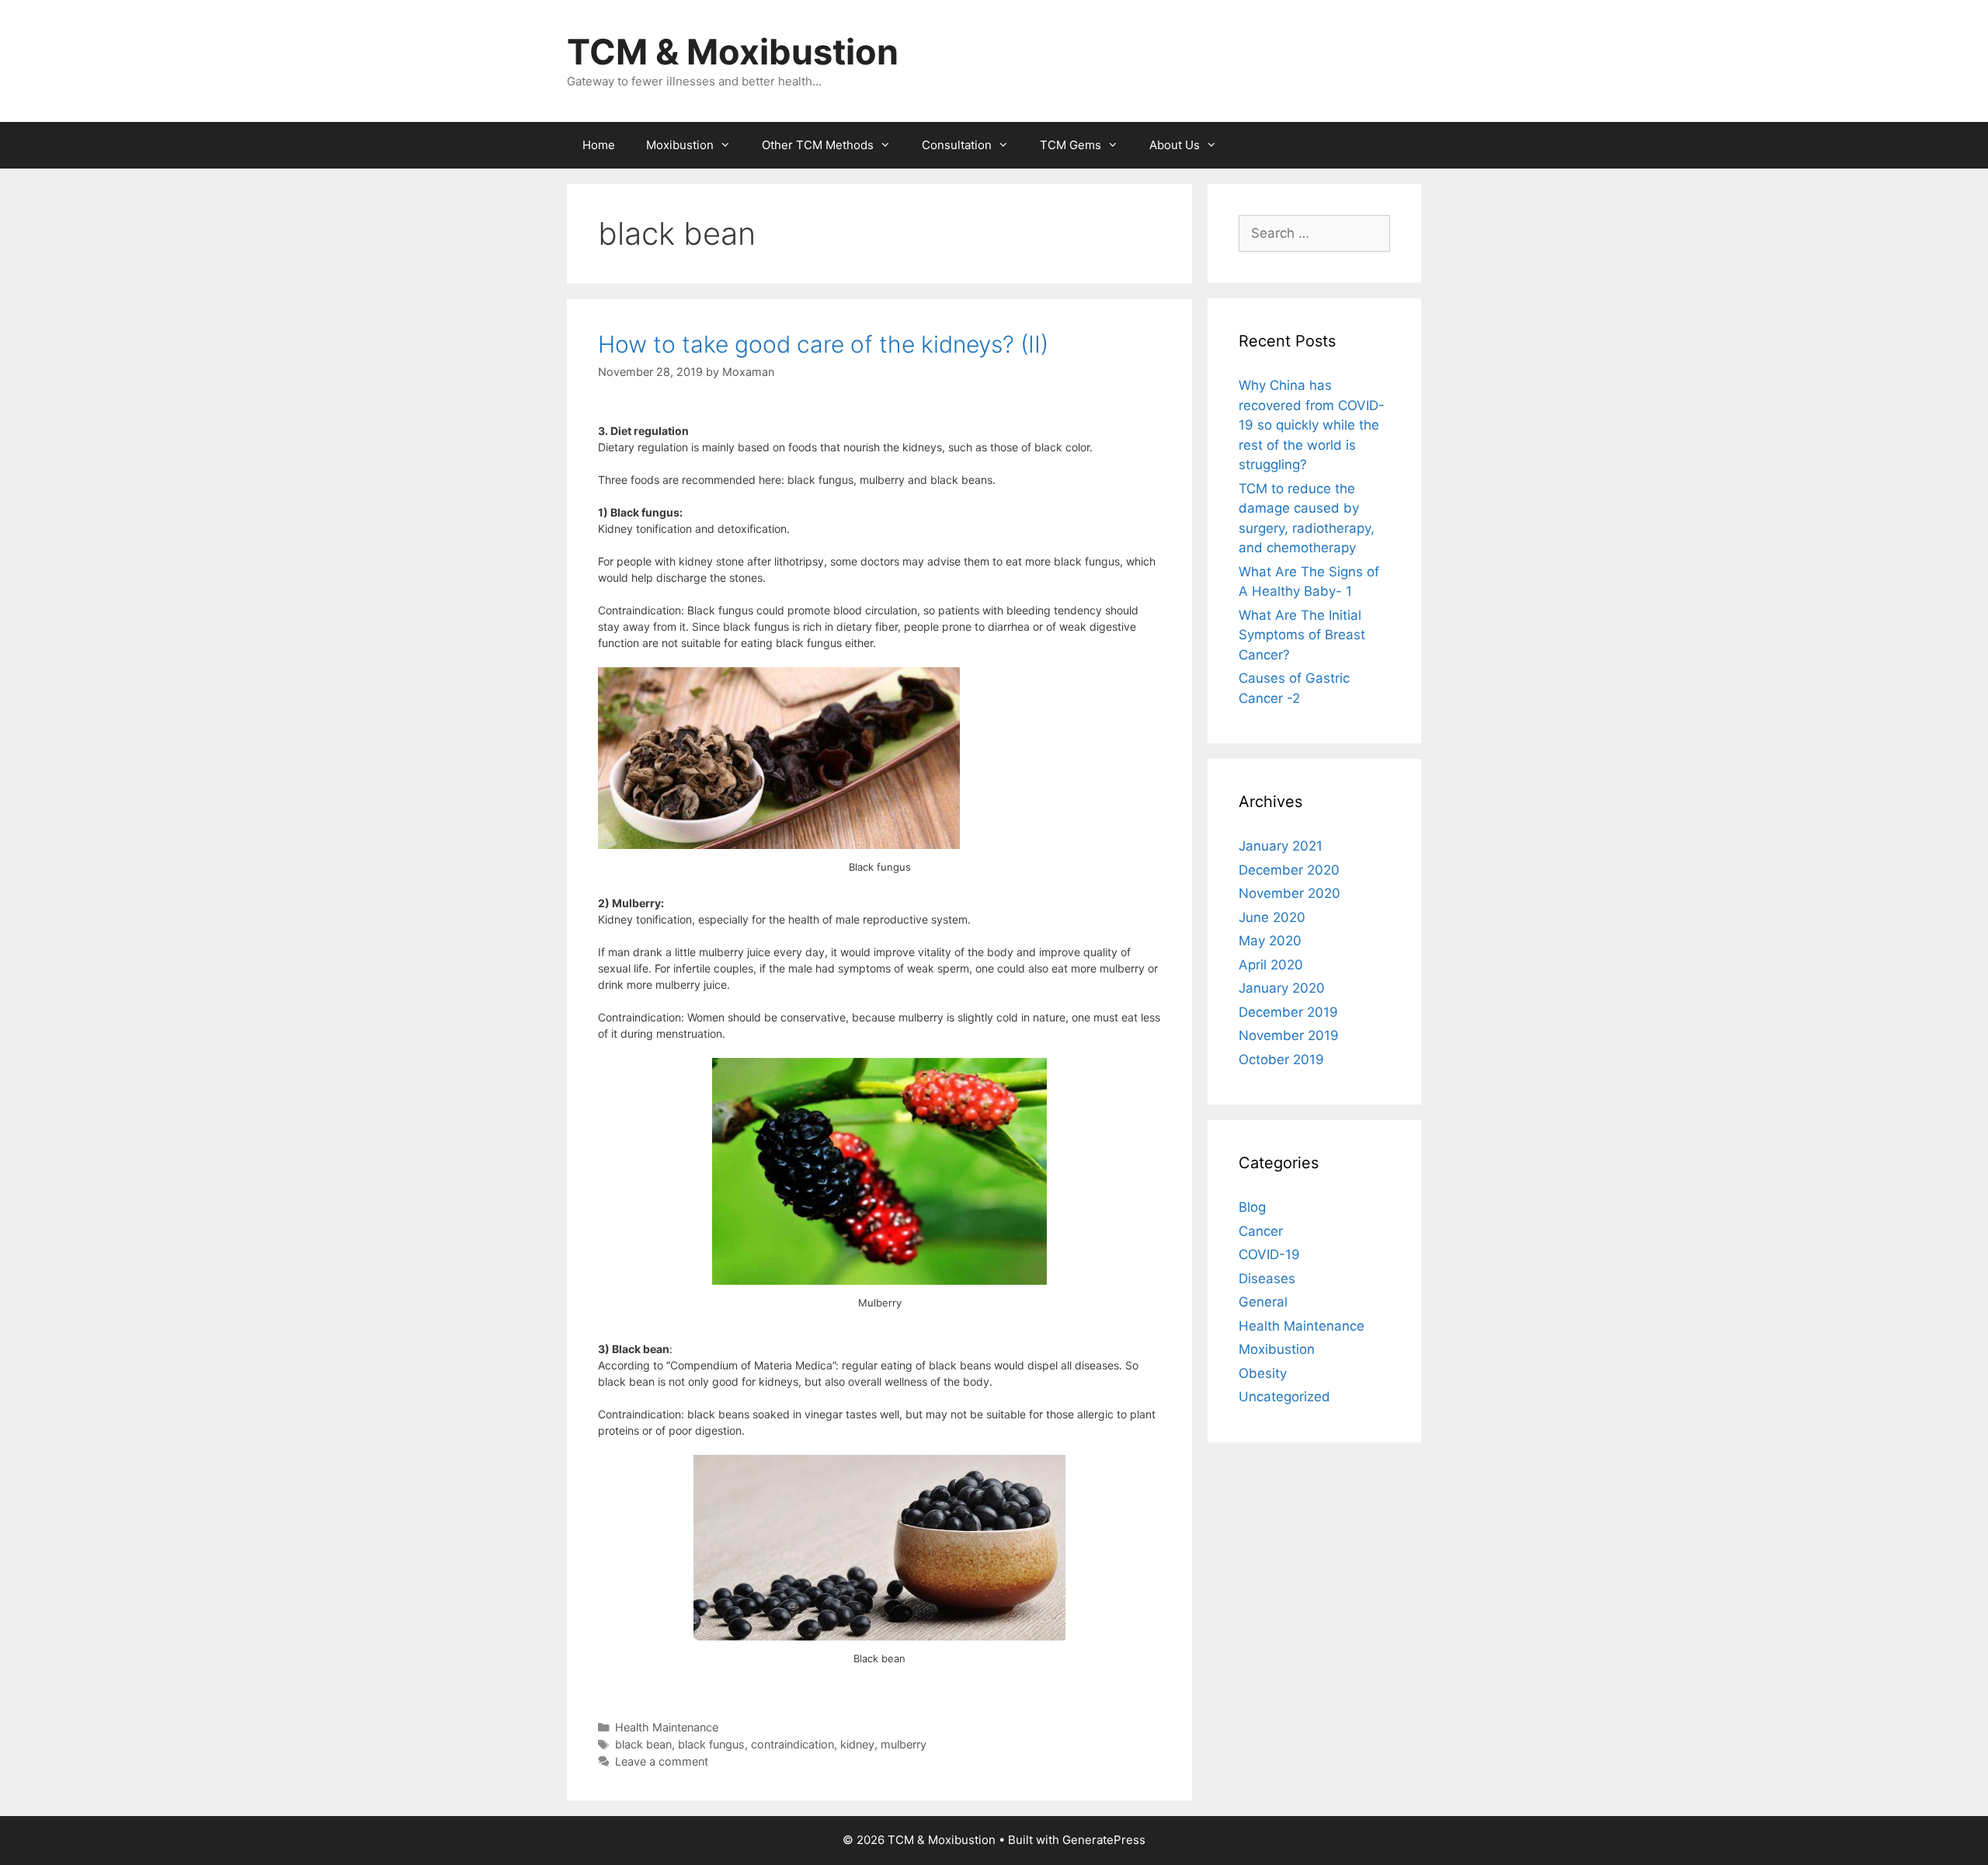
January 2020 (1282, 988)
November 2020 (1289, 893)
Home (599, 145)
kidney (857, 1744)
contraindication (792, 1744)
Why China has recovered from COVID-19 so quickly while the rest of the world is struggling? (1312, 425)
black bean (643, 1744)
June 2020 (1272, 917)
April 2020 (1271, 965)
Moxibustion (680, 145)
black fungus (711, 1744)
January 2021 (1281, 846)
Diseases (1267, 1279)
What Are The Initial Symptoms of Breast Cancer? (1302, 635)
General (1263, 1302)
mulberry (904, 1744)
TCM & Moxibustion (733, 52)
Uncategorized (1284, 1397)
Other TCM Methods (818, 145)
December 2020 (1289, 870)
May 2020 (1270, 941)
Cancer (1261, 1231)
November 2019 (1289, 1035)
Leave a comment (662, 1761)
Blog (1252, 1207)
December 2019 (1288, 1012)
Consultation (957, 145)
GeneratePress (1104, 1840)
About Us (1175, 145)
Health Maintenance (667, 1727)
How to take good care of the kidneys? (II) (823, 344)
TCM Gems (1070, 145)
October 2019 (1281, 1060)
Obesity (1263, 1373)
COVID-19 (1269, 1254)
